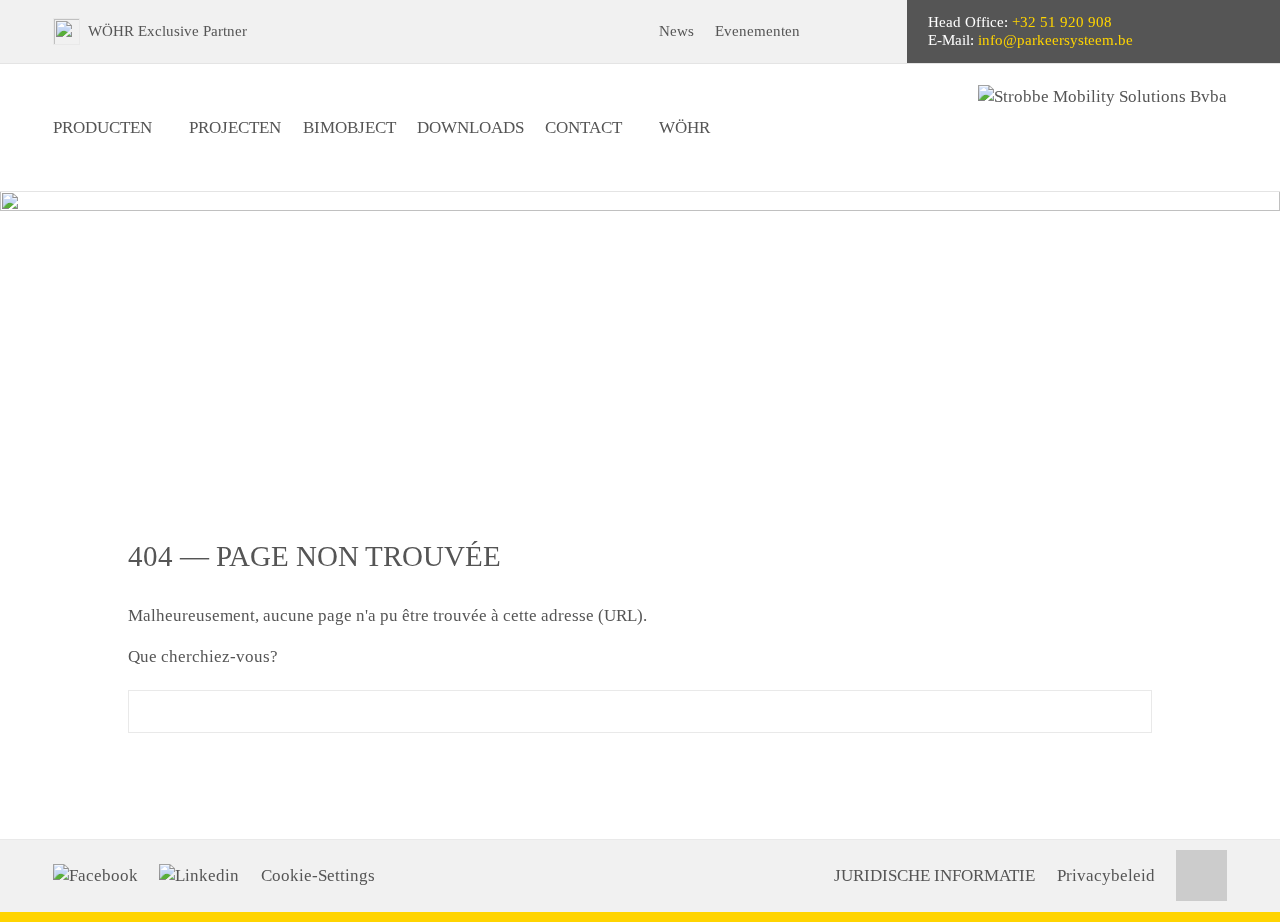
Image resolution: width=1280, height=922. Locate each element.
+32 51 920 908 (1062, 22)
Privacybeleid (1106, 875)
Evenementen (757, 31)
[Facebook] (95, 876)
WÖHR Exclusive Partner (167, 31)
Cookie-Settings (318, 875)
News (676, 31)
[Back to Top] (1201, 875)
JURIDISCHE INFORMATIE (934, 875)
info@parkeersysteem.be (1055, 40)
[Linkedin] (199, 876)
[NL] (874, 31)
